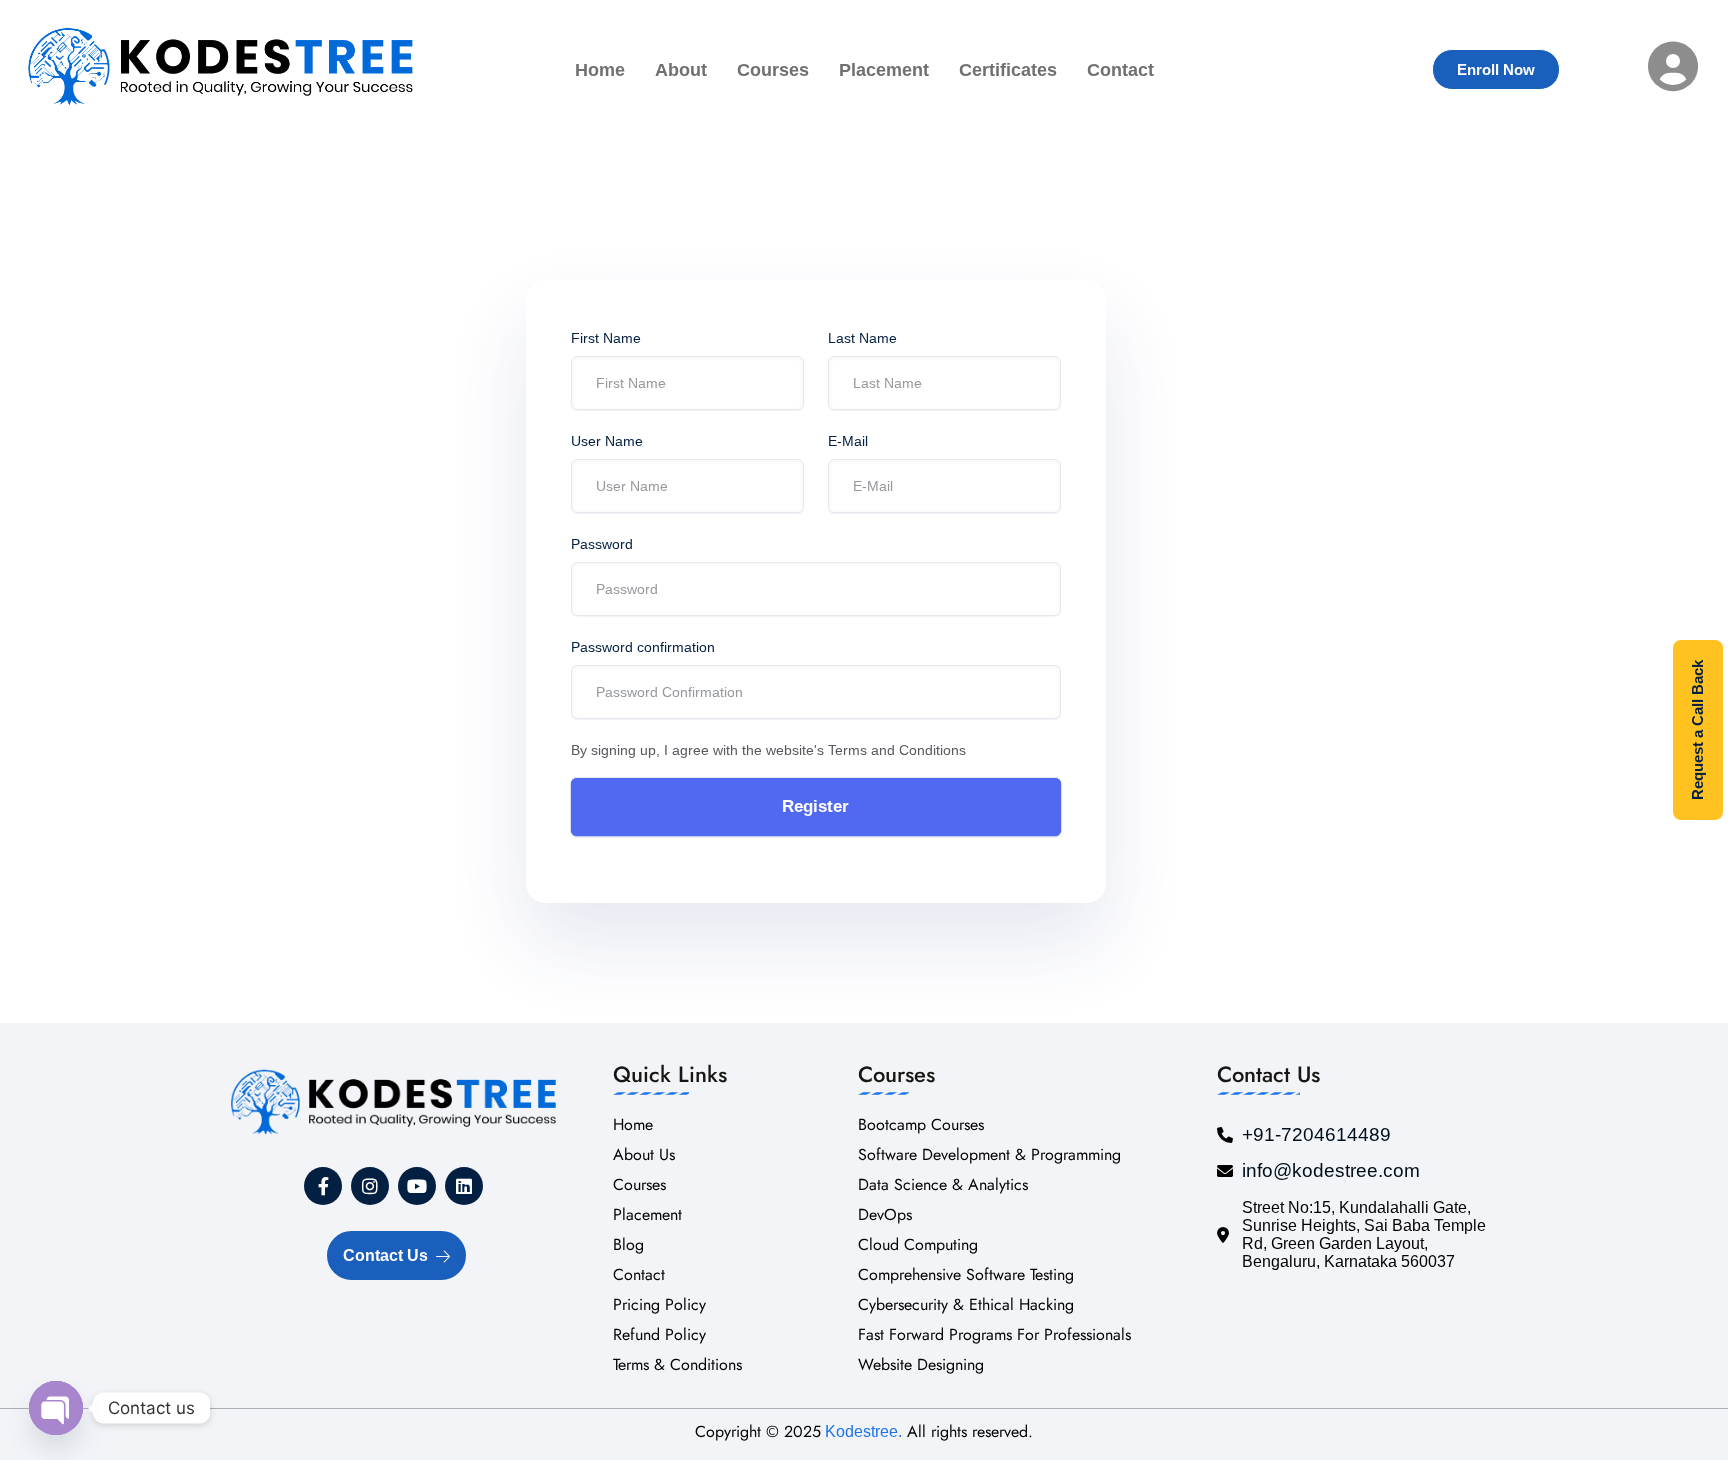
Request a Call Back (1697, 730)
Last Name (862, 338)
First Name (606, 338)
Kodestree (859, 1431)
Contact (1120, 70)
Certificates (1008, 70)
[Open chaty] (56, 1408)
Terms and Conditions (897, 750)
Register (815, 806)
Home (600, 70)
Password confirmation (643, 647)
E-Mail (848, 441)
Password (602, 544)
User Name (607, 441)
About (681, 70)
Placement (884, 70)
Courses (773, 70)
